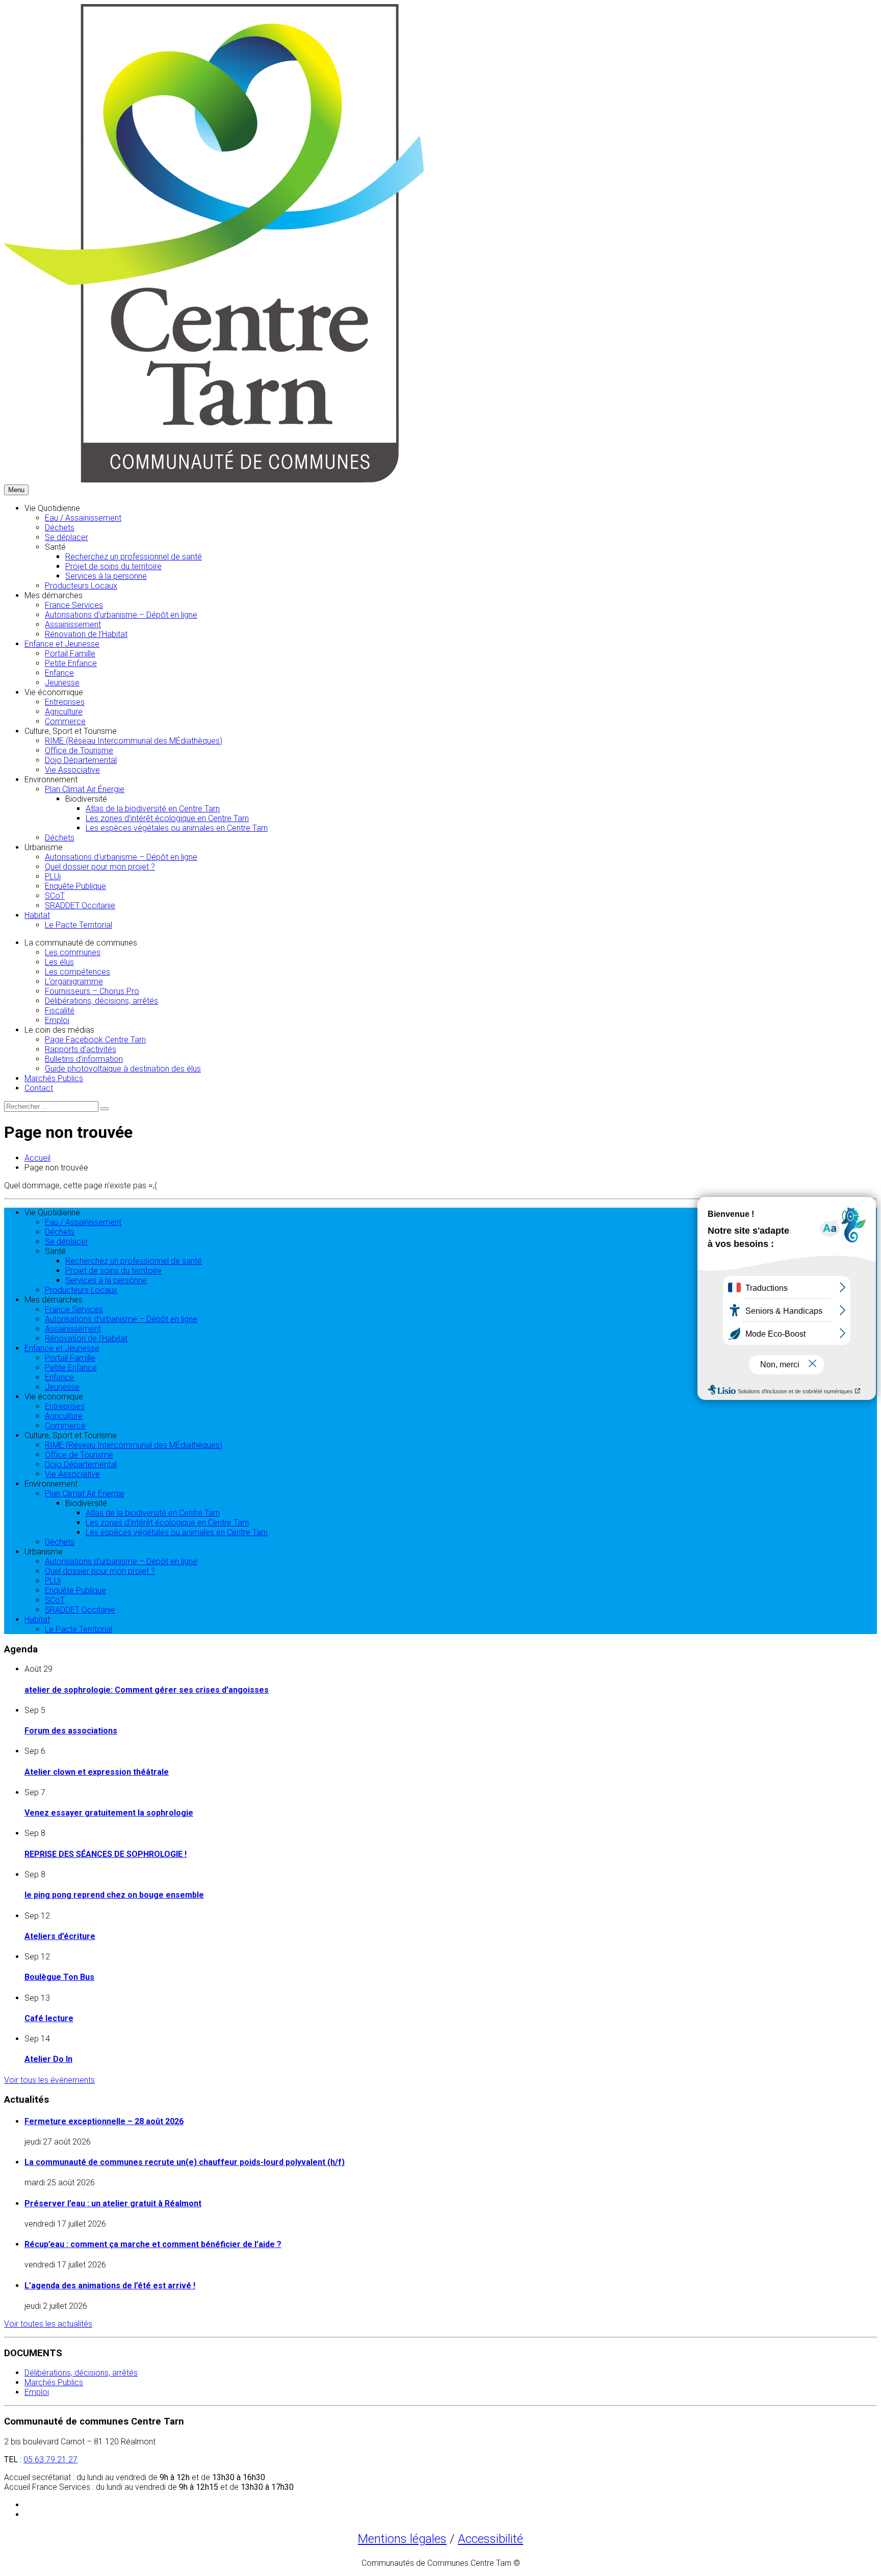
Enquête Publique (75, 886)
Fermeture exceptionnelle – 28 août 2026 (104, 2121)
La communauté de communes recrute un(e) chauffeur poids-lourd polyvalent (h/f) (185, 2162)
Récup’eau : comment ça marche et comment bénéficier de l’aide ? (153, 2244)
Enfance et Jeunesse (62, 644)
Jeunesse (62, 683)
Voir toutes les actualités (48, 2324)
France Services (74, 605)
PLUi (53, 876)
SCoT (55, 896)
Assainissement (73, 624)
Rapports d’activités (81, 1049)
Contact (39, 1088)
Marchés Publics (54, 1078)
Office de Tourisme (79, 750)
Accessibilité (490, 2539)
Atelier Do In (48, 2059)
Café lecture (49, 2018)
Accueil (37, 1158)
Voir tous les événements (49, 2080)
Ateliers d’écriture (60, 1936)
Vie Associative (72, 770)
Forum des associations (71, 1731)
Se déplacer (67, 537)
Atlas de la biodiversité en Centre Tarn (153, 809)
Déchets (60, 528)
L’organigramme (74, 981)
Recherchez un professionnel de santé (134, 557)
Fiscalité (60, 1011)
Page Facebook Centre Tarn (95, 1040)
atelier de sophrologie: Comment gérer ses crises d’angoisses (147, 1690)
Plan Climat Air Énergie (85, 789)
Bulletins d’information (84, 1059)
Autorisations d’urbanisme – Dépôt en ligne (121, 615)
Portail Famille (70, 654)
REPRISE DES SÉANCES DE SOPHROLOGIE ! (106, 1854)
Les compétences (77, 972)
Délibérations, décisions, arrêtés (101, 1001)
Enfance (59, 673)
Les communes (73, 952)
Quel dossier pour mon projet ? (100, 867)
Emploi (57, 1020)
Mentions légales (402, 2539)
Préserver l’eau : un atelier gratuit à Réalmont (113, 2203)
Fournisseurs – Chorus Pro (92, 991)
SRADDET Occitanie (80, 906)
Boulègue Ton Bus (59, 1977)
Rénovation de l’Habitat (86, 634)
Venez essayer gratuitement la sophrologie (109, 1813)
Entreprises (65, 702)
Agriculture (64, 712)
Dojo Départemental (81, 760)
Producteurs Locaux (81, 586)
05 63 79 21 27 (50, 2459)
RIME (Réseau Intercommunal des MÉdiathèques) (134, 741)
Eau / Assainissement (83, 518)
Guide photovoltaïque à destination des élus (123, 1069)
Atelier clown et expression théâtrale (97, 1772)
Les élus (59, 962)
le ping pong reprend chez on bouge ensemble (114, 1895)
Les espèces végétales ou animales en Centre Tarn (177, 828)
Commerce (65, 721)
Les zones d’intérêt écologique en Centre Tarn (167, 818)
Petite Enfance (71, 663)
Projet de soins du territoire (113, 566)
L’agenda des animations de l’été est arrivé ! (110, 2286)
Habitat (37, 915)
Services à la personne (106, 576)
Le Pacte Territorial (79, 925)
